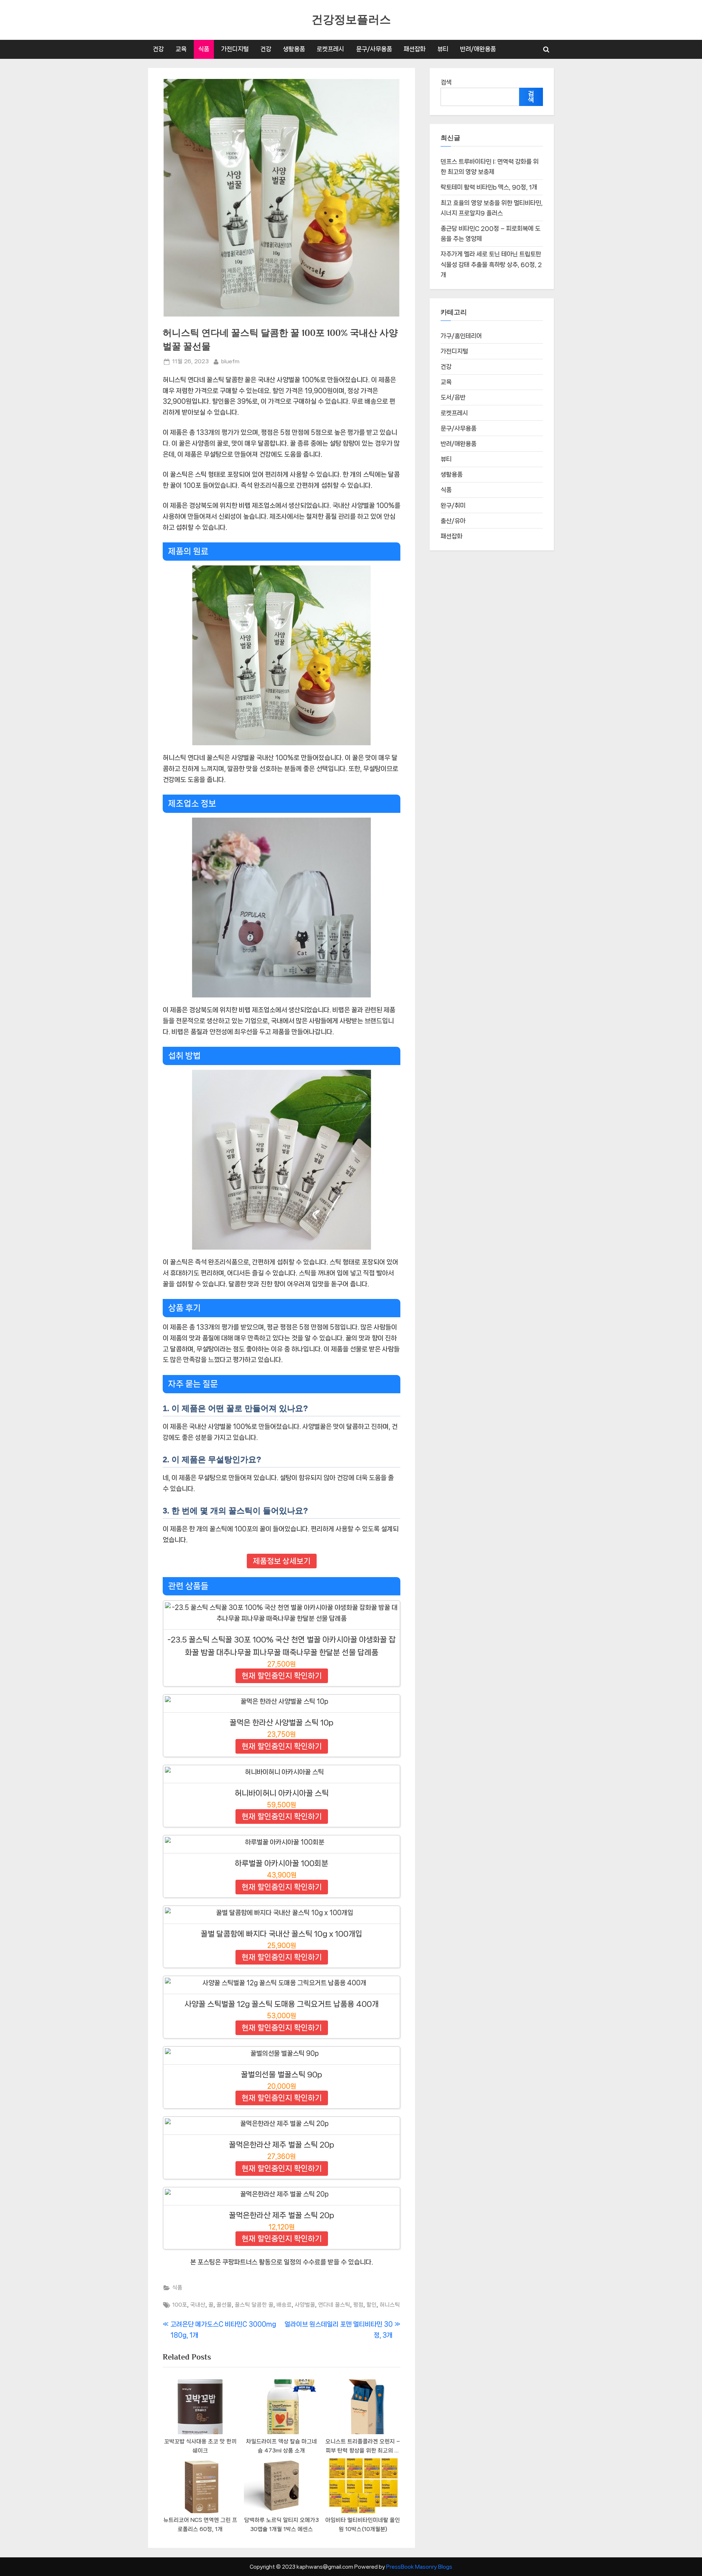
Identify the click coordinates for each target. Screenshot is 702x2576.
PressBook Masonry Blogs (419, 2567)
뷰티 (443, 49)
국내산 (198, 2305)
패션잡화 (415, 49)
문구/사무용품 (374, 49)
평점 (358, 2305)
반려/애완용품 (478, 49)
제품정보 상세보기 (282, 1561)
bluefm (230, 361)
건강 (158, 49)
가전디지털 (235, 49)
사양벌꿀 (305, 2305)
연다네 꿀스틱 (334, 2305)
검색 (446, 82)
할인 (371, 2305)
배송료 (284, 2305)
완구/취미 (453, 505)
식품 (204, 49)
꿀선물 (224, 2305)
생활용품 (294, 49)
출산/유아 (453, 521)
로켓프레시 (330, 49)
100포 (180, 2305)
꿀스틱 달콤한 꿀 (254, 2305)
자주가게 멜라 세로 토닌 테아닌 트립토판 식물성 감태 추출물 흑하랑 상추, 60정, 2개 (491, 264)
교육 (181, 49)
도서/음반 (453, 397)
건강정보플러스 (351, 20)
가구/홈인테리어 (461, 336)
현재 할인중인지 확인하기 (282, 1676)
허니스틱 (390, 2305)
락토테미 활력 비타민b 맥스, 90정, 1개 (489, 187)
